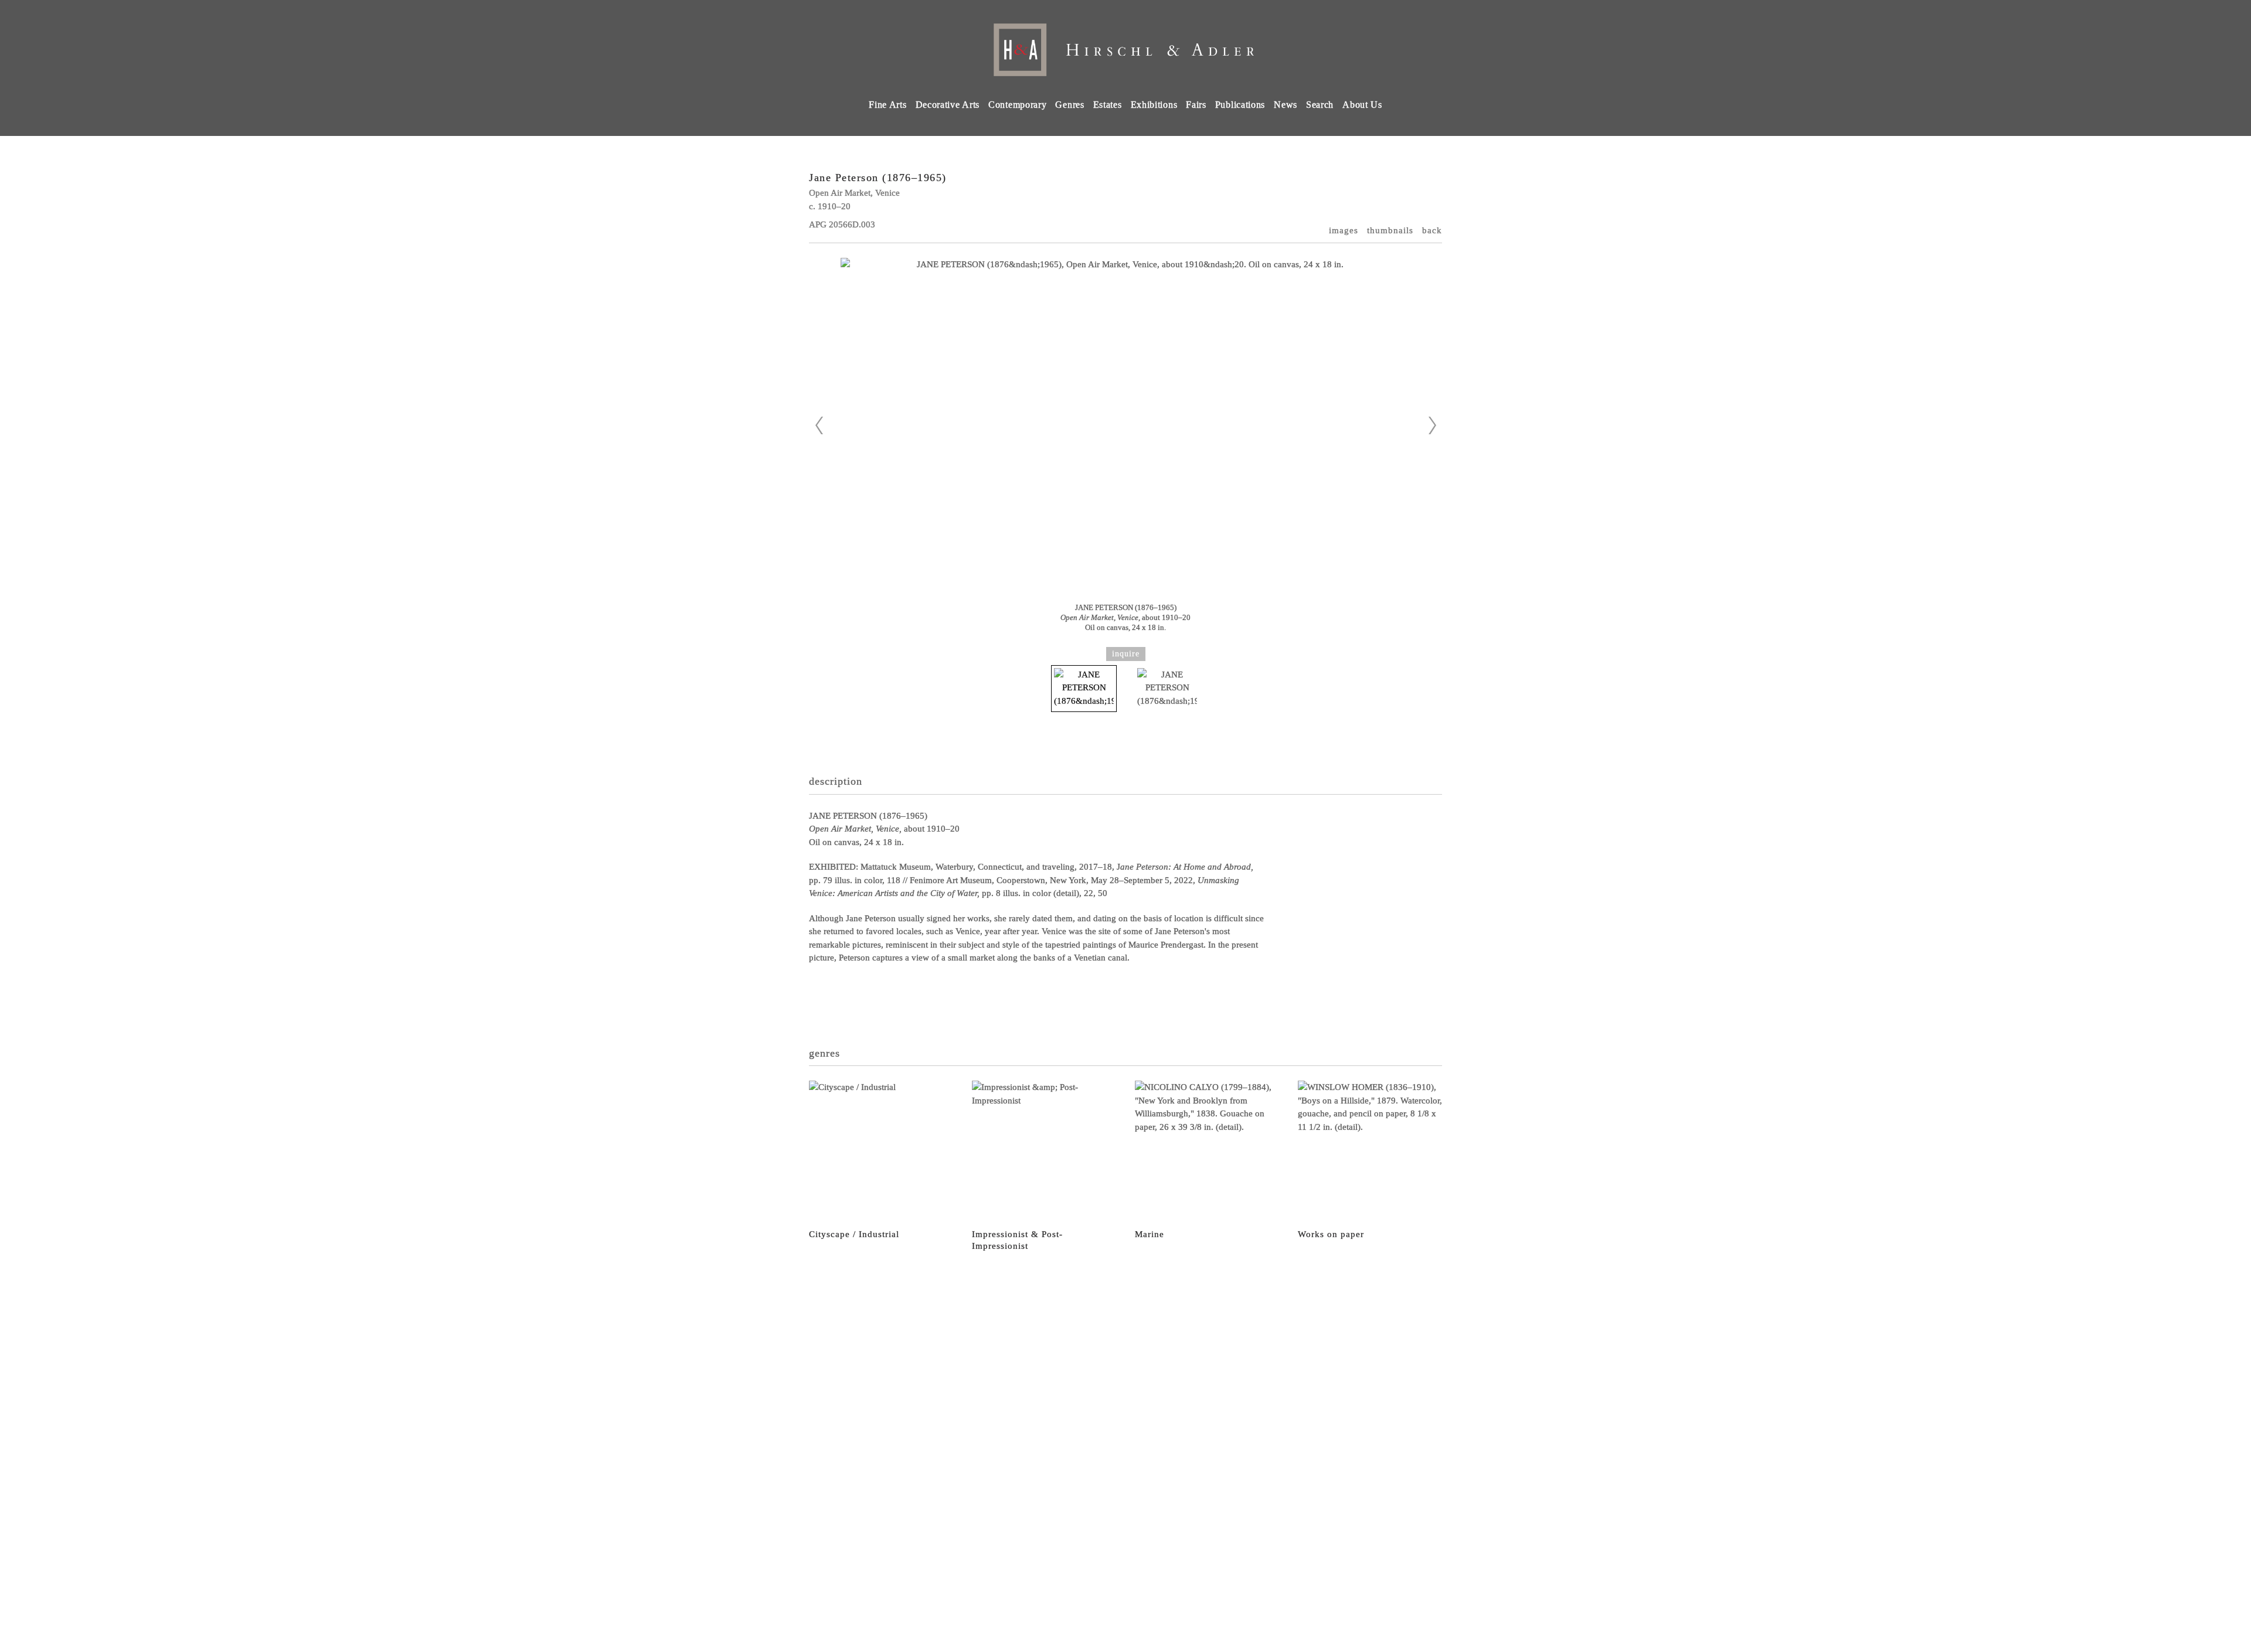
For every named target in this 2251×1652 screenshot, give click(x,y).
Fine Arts (888, 105)
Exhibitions (1154, 105)
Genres (1070, 105)
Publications (1240, 105)
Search (1320, 105)
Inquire (1126, 654)
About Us (1362, 105)
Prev (819, 425)
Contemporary (1017, 105)
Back (1432, 230)
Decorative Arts (948, 105)
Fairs (1196, 105)
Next (1432, 425)
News (1286, 105)
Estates (1108, 105)
